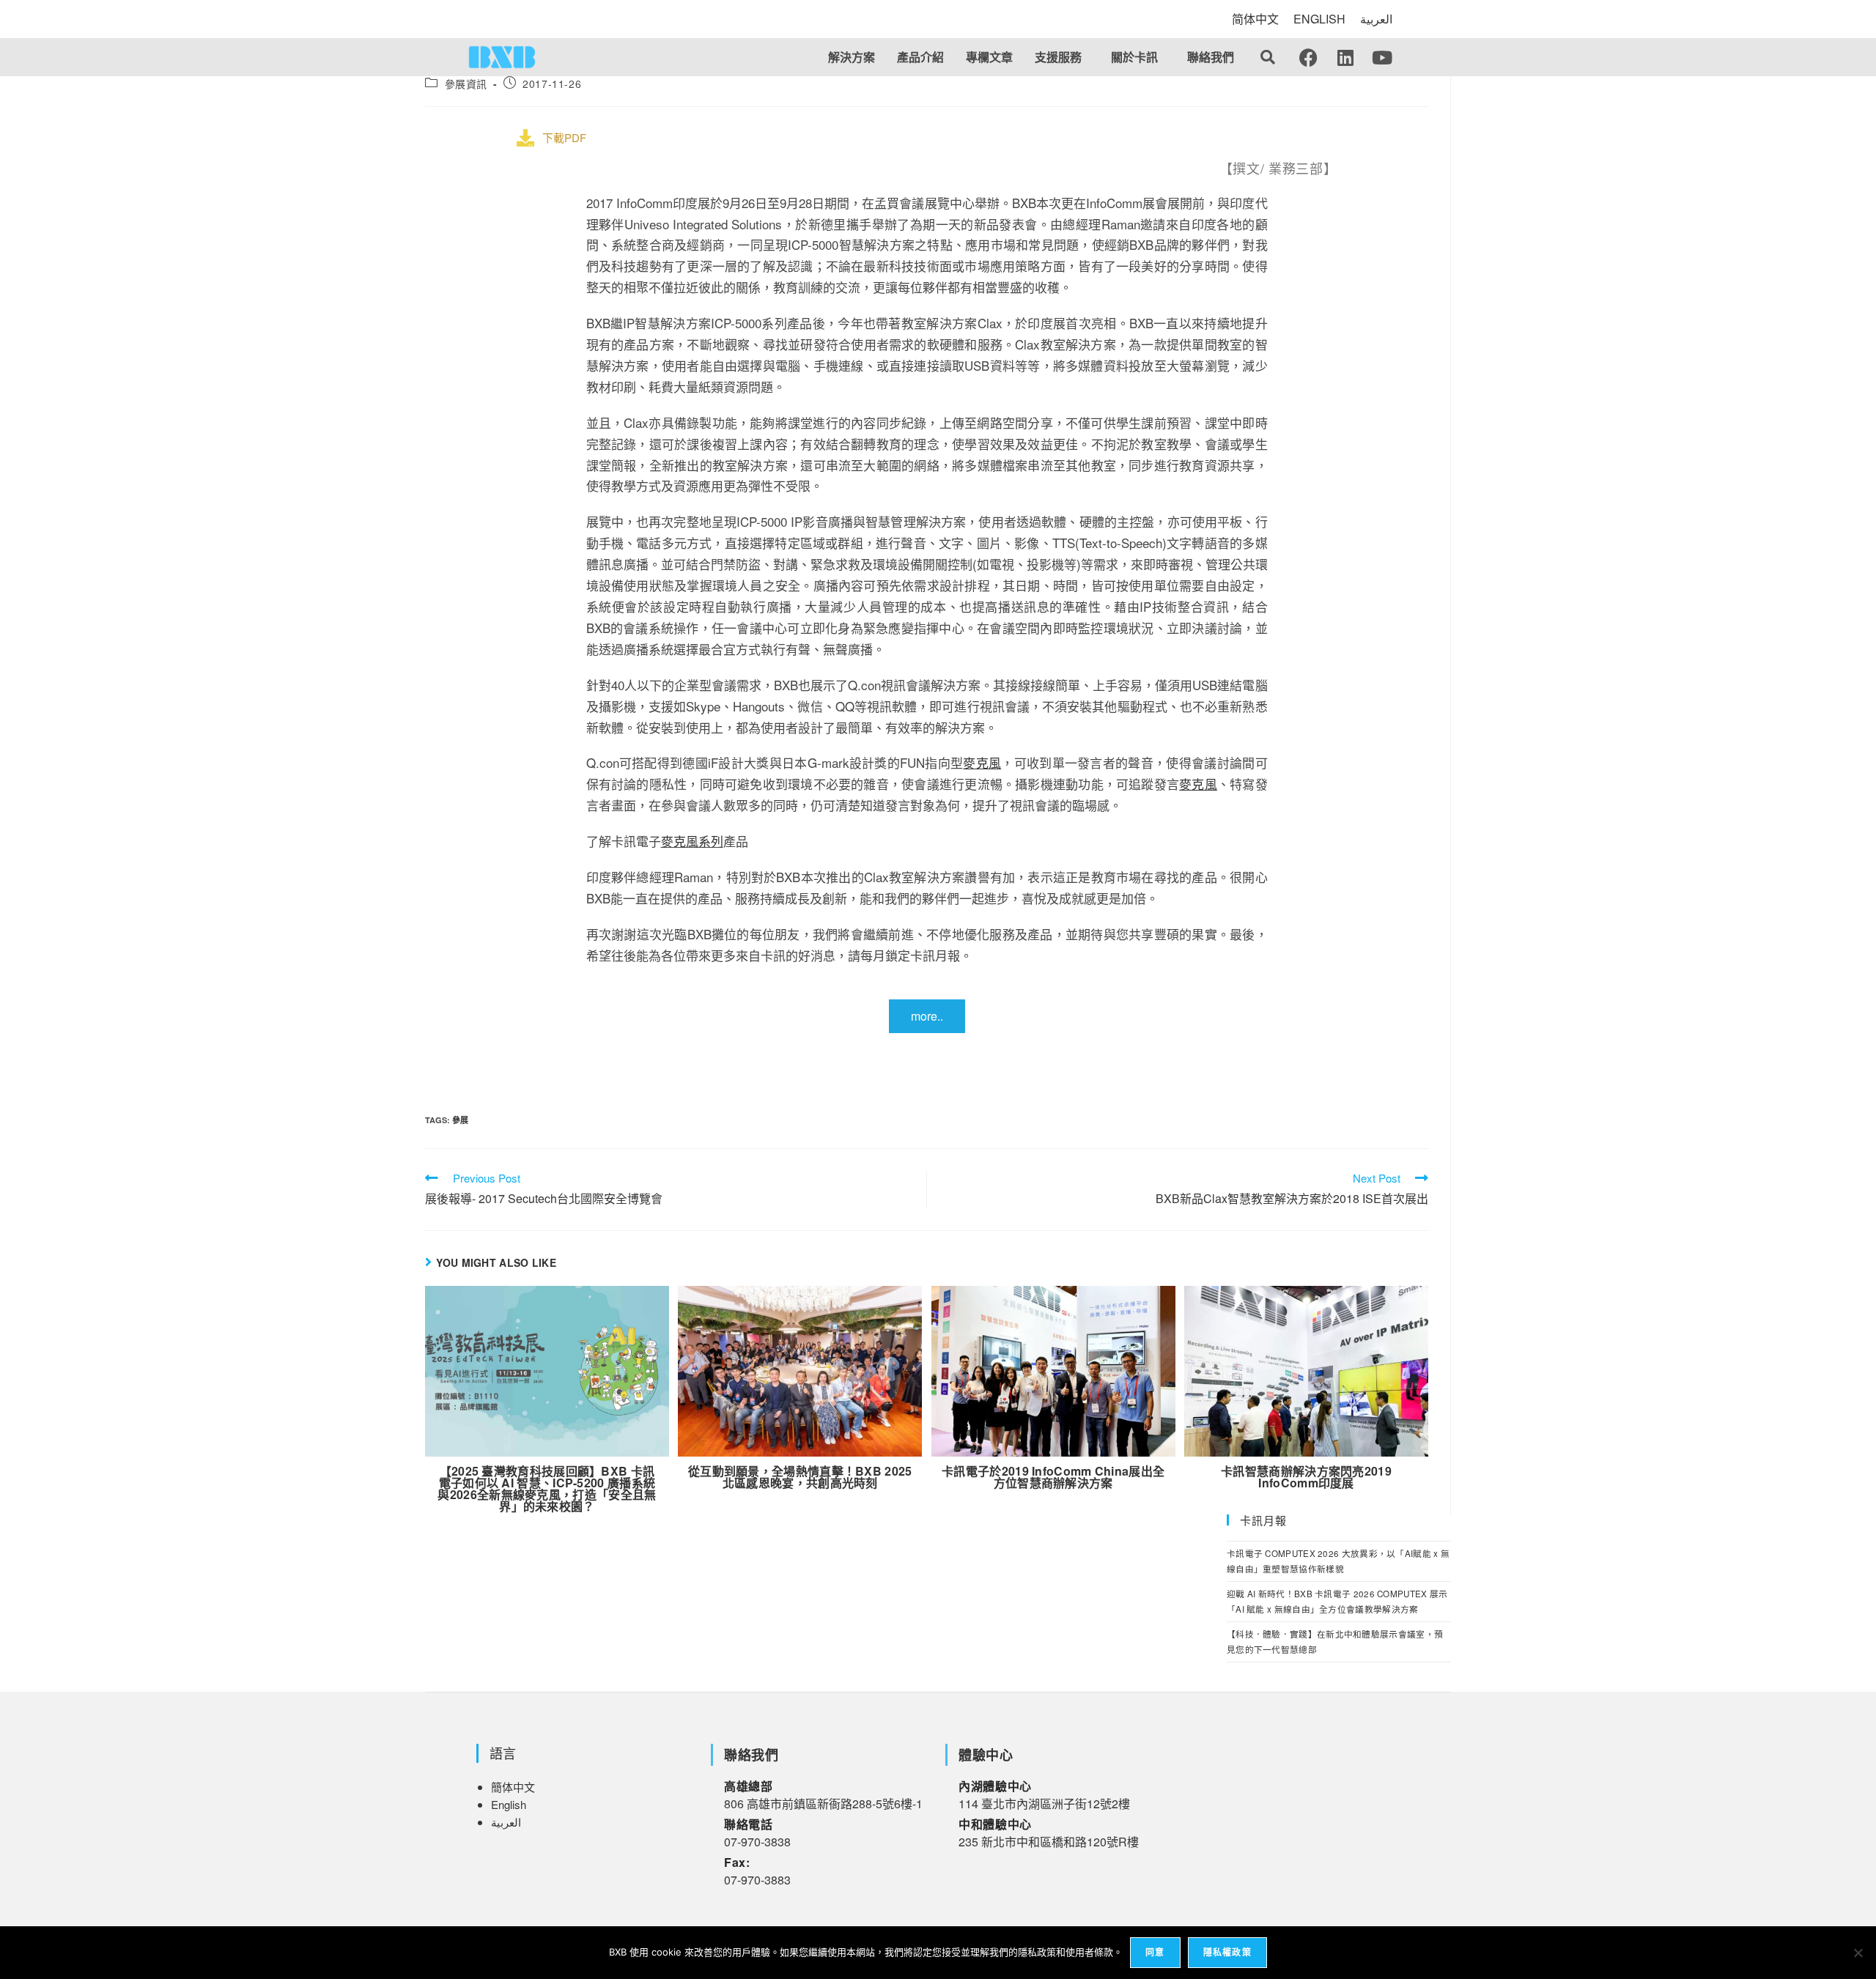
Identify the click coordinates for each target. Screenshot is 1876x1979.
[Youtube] (1382, 57)
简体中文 (1255, 19)
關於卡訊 (1134, 57)
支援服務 (1058, 57)
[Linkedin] (1345, 57)
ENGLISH (1319, 19)
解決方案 (852, 57)
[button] (1062, 57)
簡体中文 (513, 1787)
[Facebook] (1309, 57)
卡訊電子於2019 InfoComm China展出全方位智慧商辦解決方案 (1053, 1477)
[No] (1858, 1953)
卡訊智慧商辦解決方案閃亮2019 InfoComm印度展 (1306, 1477)
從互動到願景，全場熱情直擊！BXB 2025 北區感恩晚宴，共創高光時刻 (800, 1477)
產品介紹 (920, 57)
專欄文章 (989, 57)
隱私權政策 (1227, 1952)
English (509, 1804)
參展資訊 (466, 84)
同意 (1155, 1952)
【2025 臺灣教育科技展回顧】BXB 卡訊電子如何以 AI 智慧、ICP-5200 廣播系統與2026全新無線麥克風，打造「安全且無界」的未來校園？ (547, 1489)
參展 (460, 1120)
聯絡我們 (1211, 57)
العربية (1376, 19)
